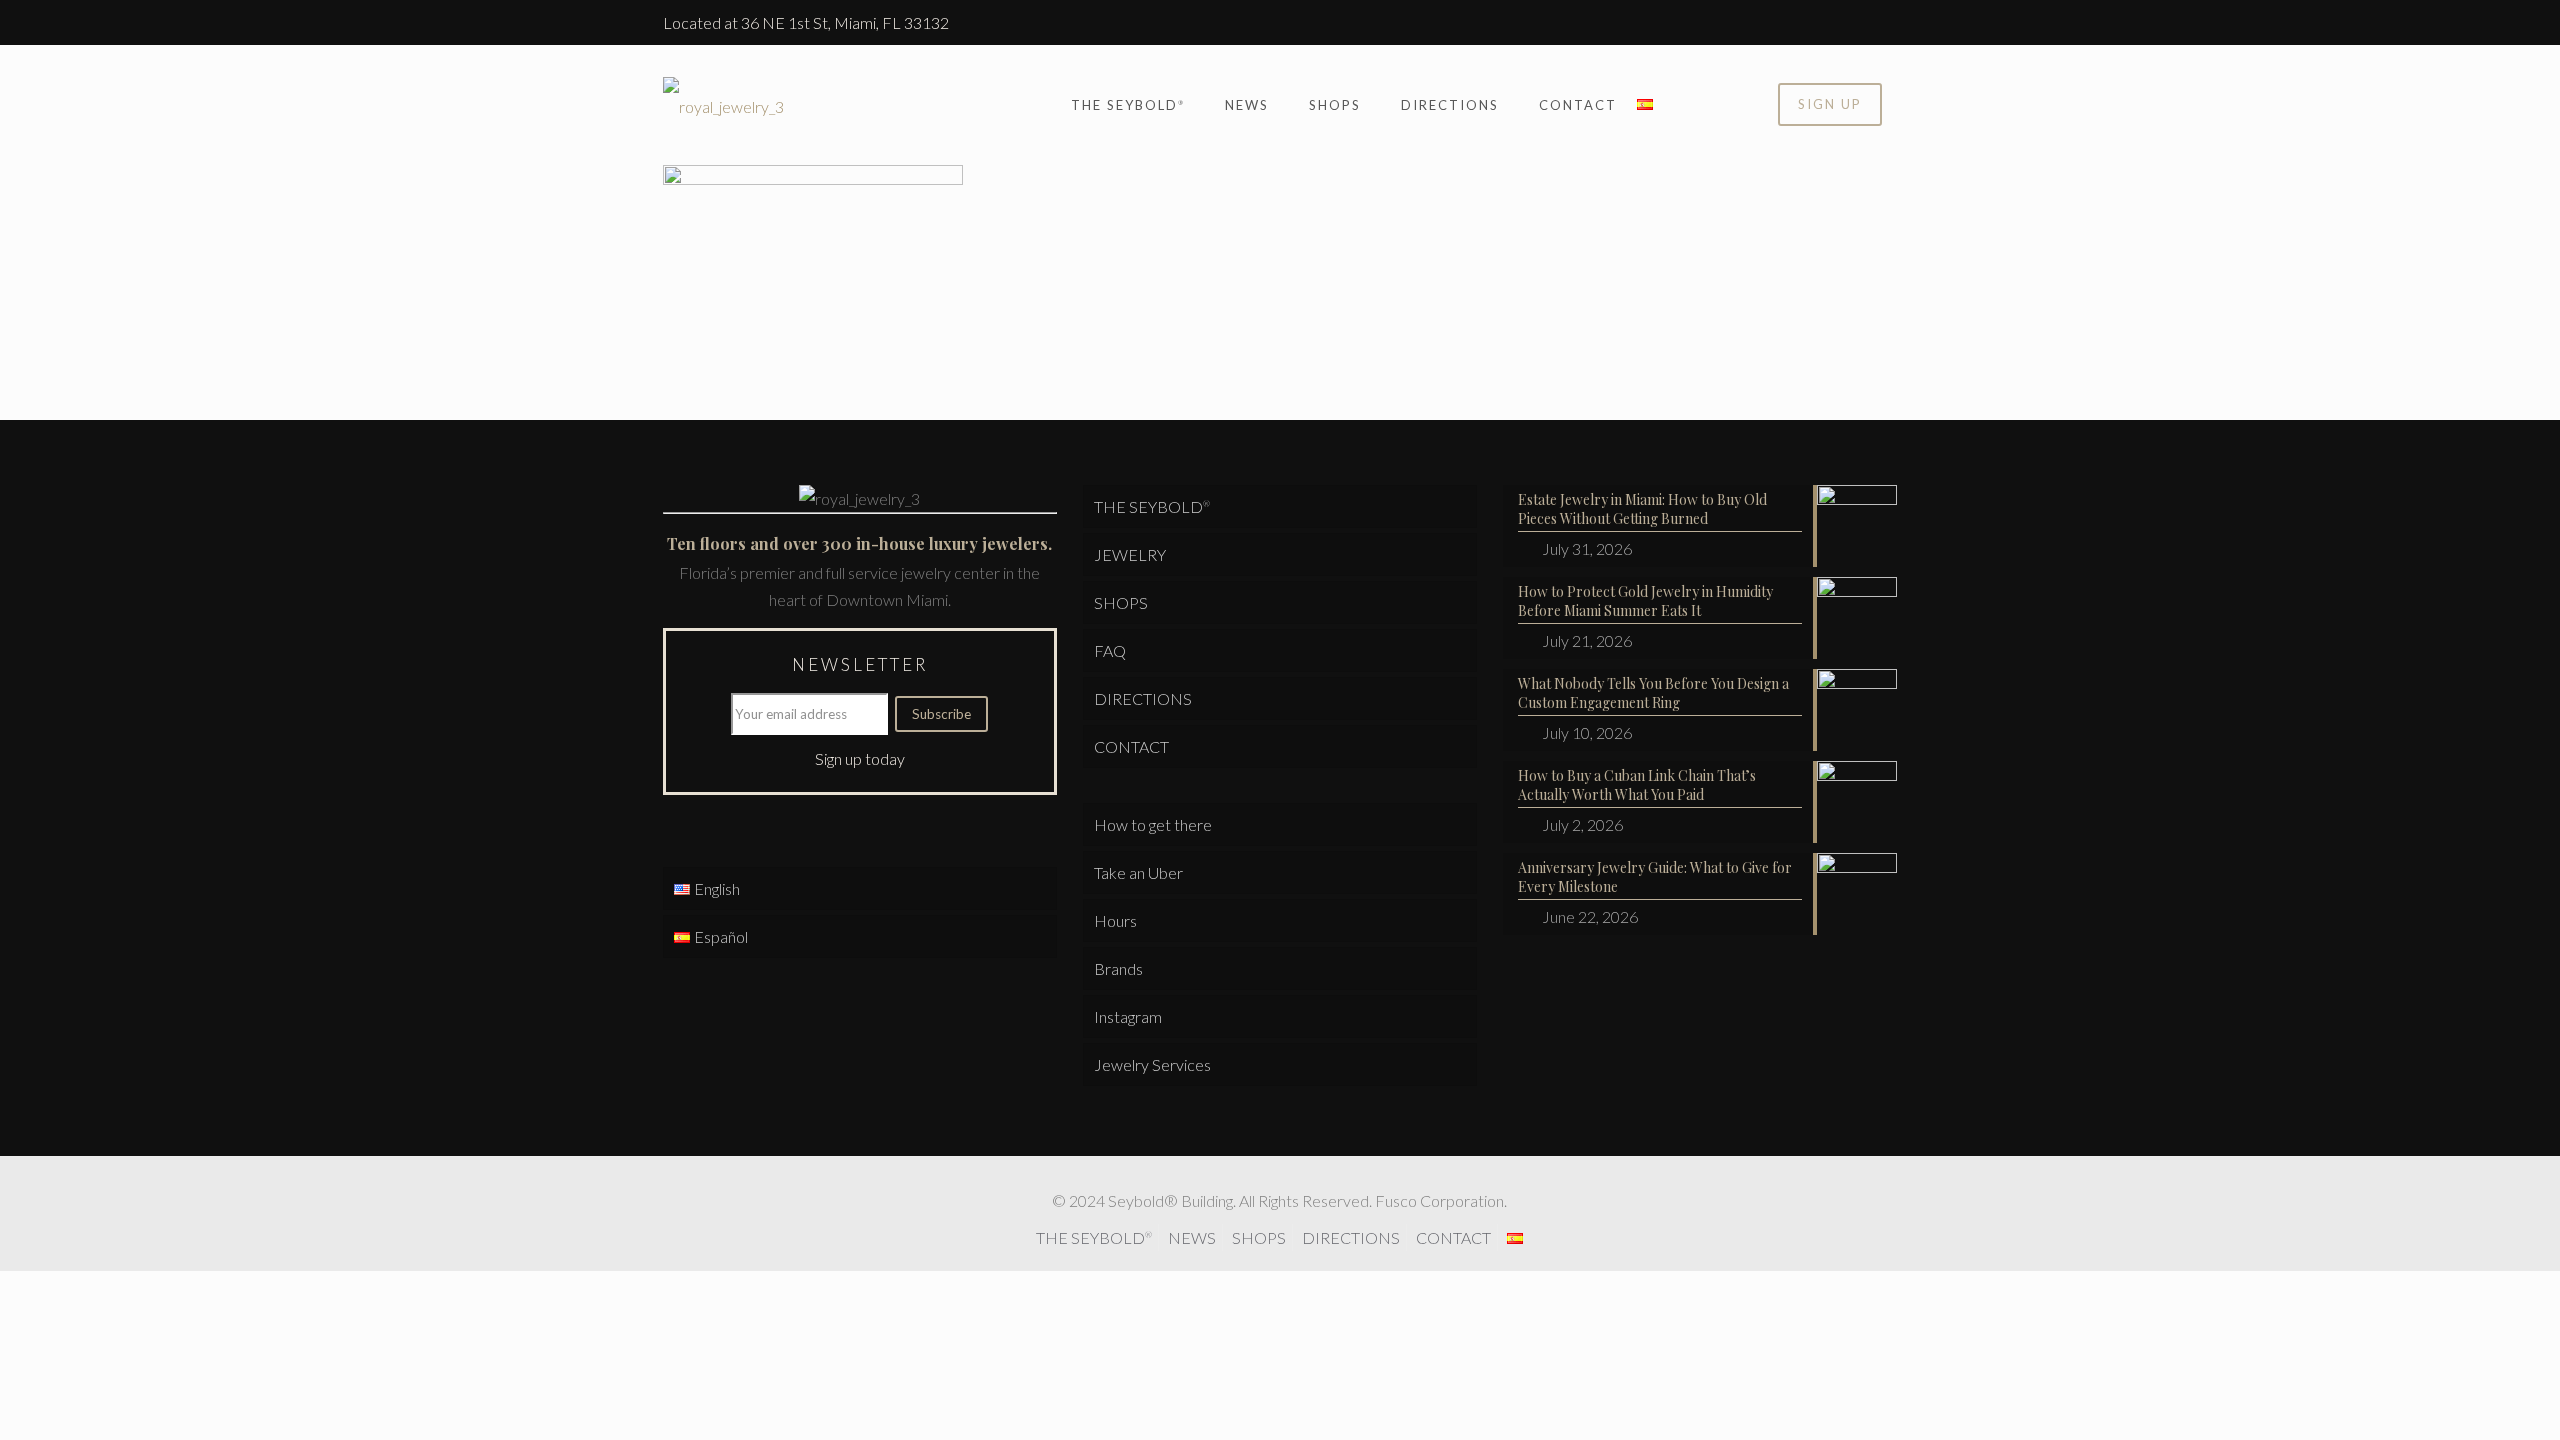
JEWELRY (1130, 554)
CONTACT (1131, 746)
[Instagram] (1886, 23)
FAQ (1110, 650)
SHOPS (1121, 602)
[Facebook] (1859, 23)
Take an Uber (1138, 872)
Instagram (1128, 1016)
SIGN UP (1830, 104)
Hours (1115, 920)
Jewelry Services (1152, 1064)
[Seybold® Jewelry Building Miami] (723, 105)
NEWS (1192, 1237)
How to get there (1153, 824)
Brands (1118, 968)
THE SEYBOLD (1152, 506)
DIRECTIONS (1143, 698)
